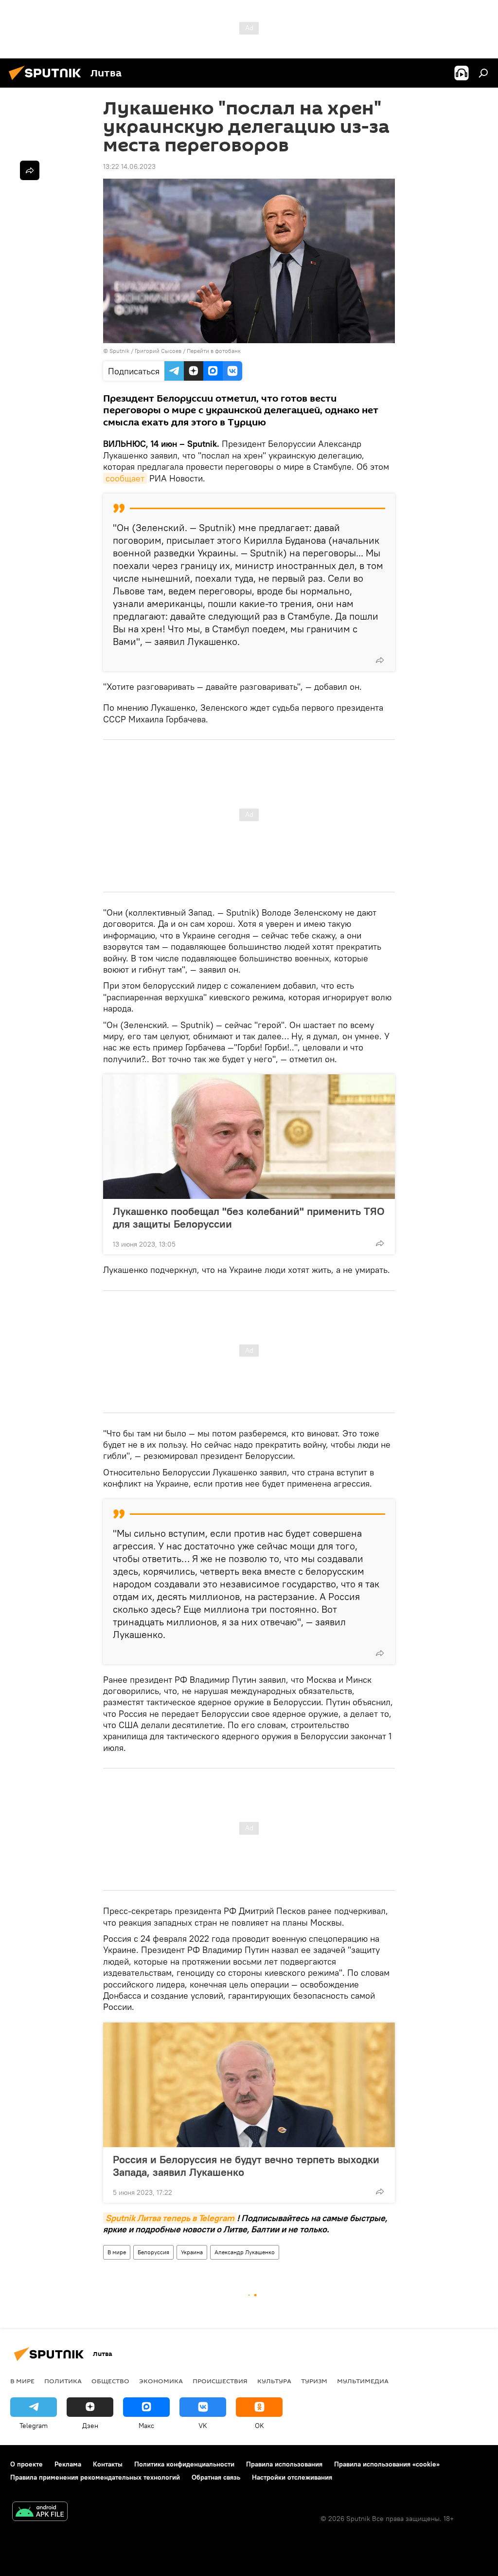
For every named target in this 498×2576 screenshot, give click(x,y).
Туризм (314, 2381)
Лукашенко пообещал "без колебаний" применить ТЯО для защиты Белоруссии (249, 1217)
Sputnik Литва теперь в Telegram (170, 2218)
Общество (110, 2381)
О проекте (27, 2464)
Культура (274, 2381)
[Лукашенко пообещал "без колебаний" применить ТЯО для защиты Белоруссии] (249, 1137)
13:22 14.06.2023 (129, 166)
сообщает (125, 478)
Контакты (108, 2464)
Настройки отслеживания (292, 2477)
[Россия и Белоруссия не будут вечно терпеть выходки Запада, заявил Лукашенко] (249, 2085)
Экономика (161, 2381)
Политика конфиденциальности (184, 2464)
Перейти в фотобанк (214, 351)
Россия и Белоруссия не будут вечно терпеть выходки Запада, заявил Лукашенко (246, 2166)
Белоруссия (153, 2252)
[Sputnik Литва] (48, 81)
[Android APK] (40, 2512)
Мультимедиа (363, 2381)
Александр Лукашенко (245, 2252)
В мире (117, 2252)
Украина (192, 2252)
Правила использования (284, 2464)
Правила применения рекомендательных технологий (95, 2477)
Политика (63, 2381)
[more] (380, 660)
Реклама (68, 2464)
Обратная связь (216, 2477)
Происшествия (220, 2381)
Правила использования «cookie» (387, 2464)
